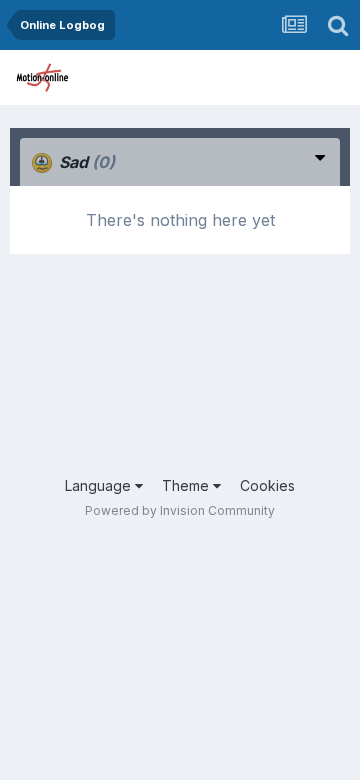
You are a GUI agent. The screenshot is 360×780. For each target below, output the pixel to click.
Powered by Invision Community (180, 510)
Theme (187, 485)
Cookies (267, 485)
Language (100, 485)
